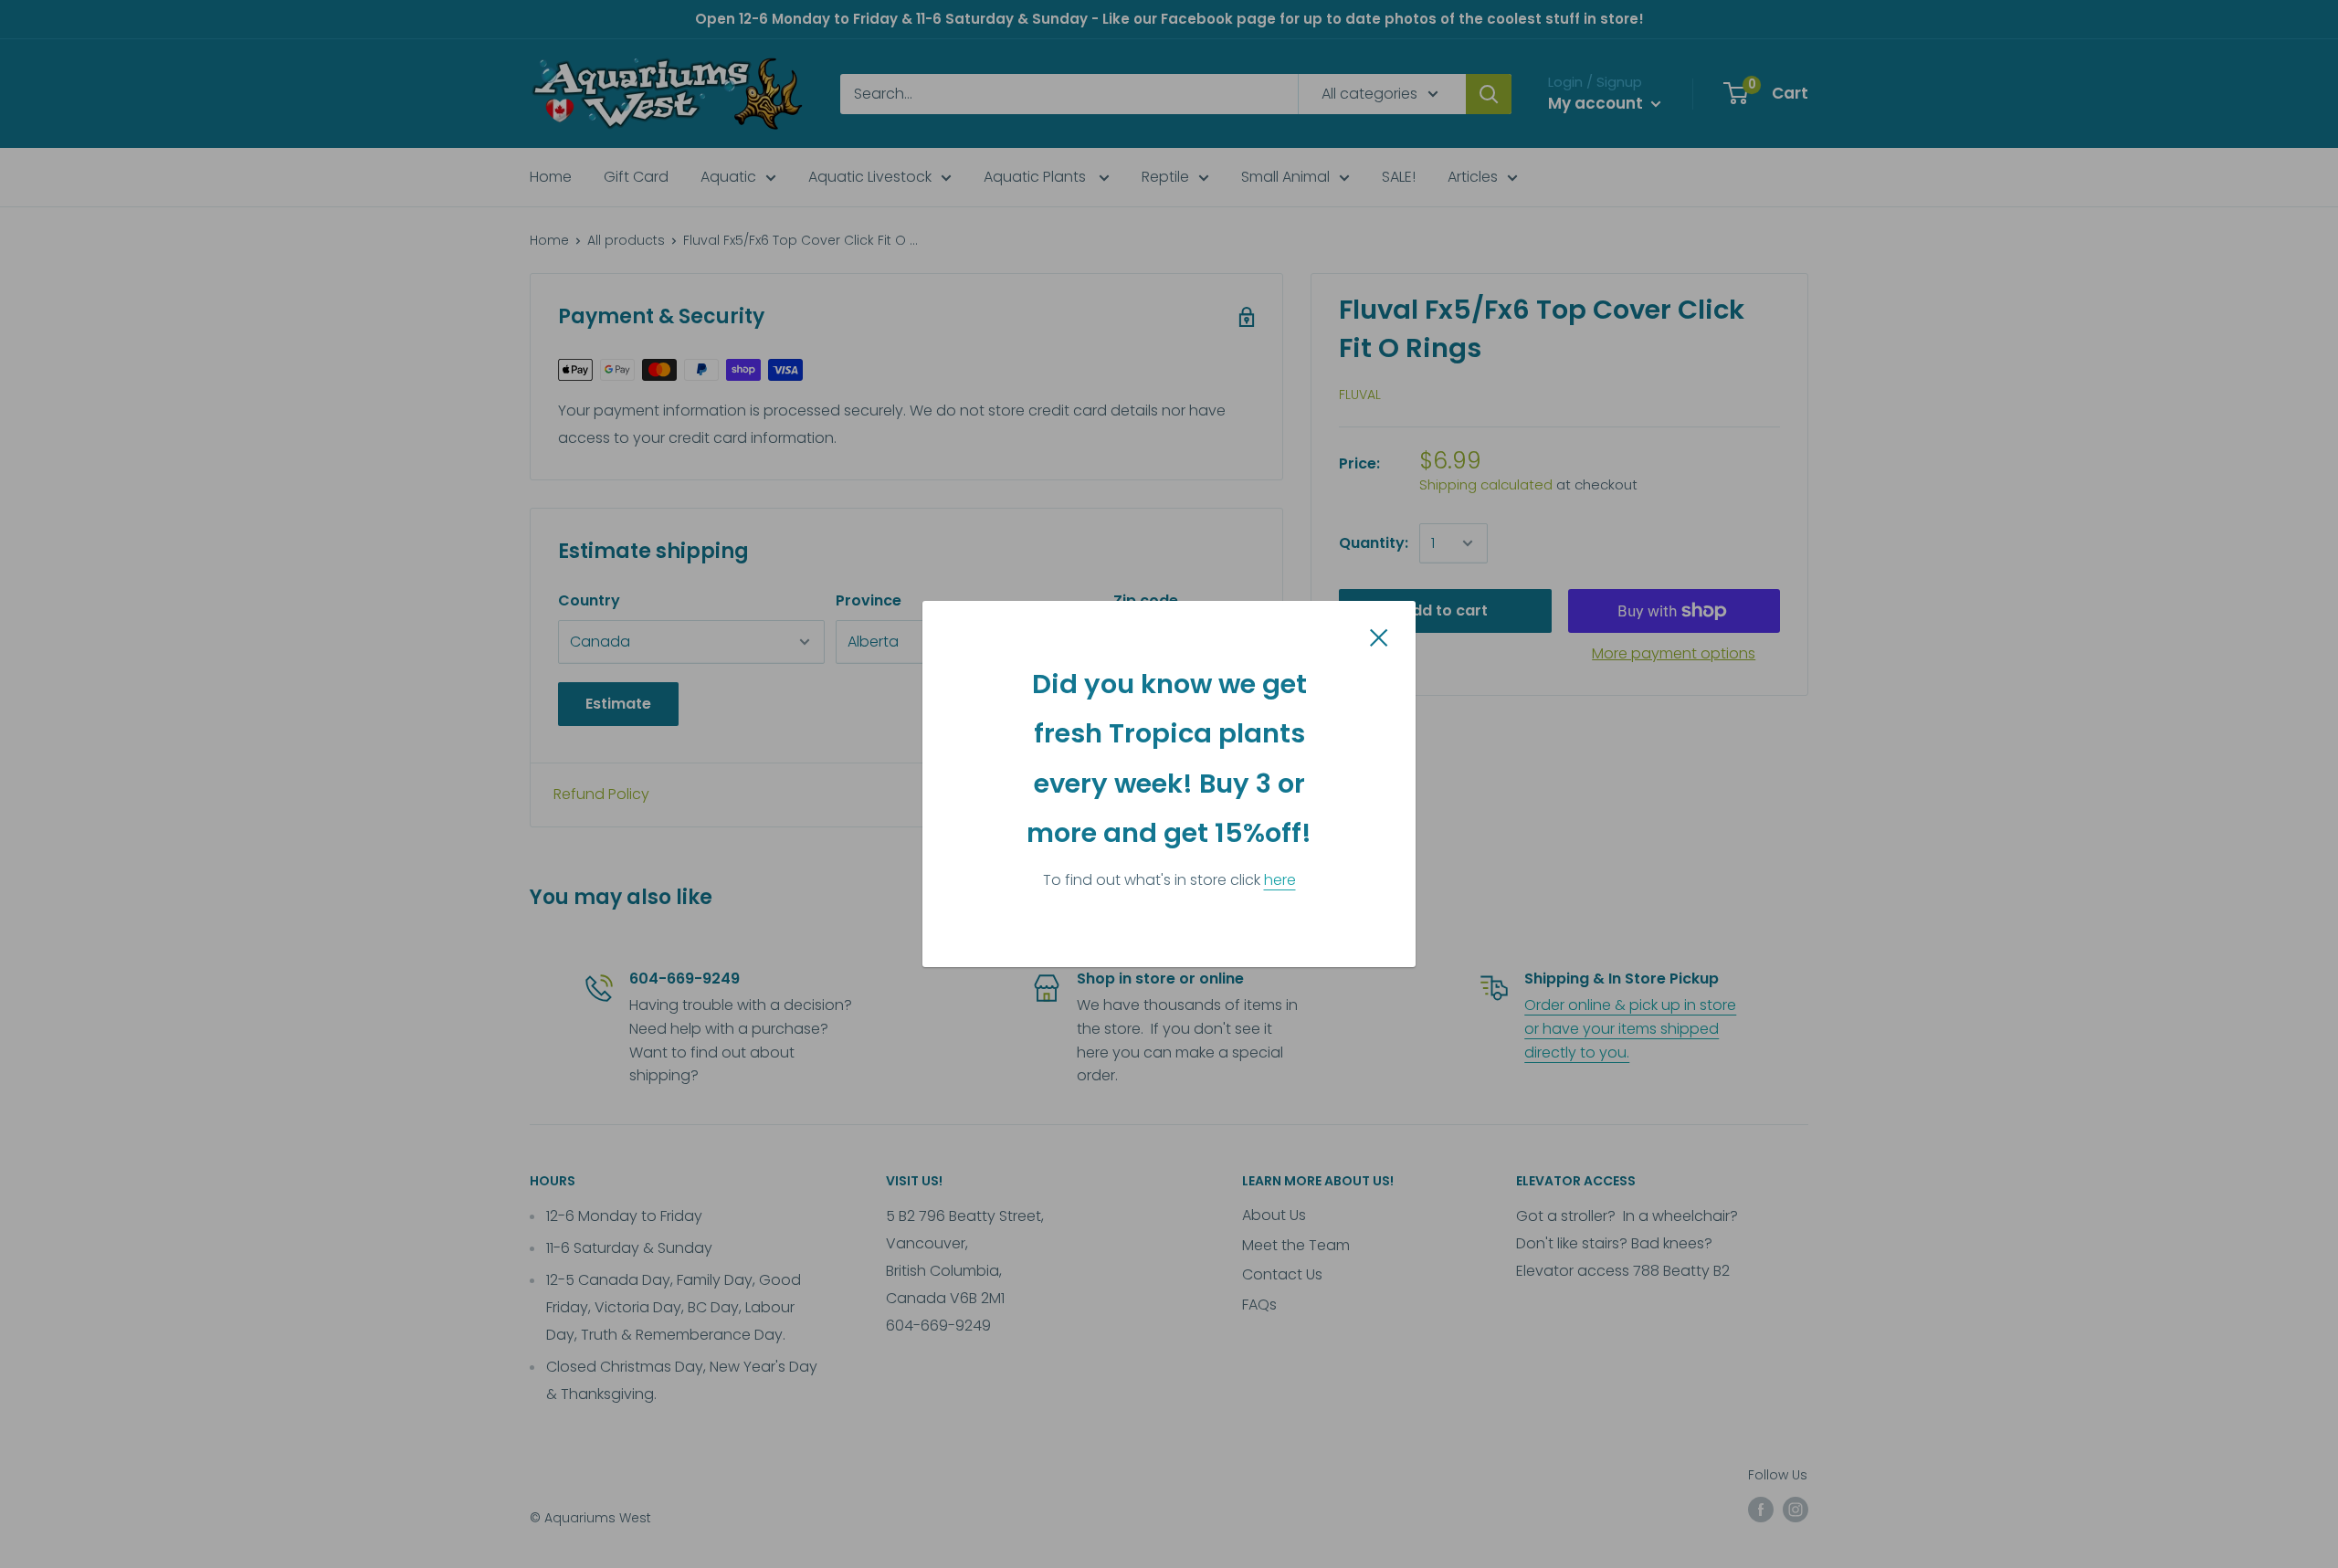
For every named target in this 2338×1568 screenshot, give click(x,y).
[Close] (1379, 637)
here (1280, 880)
